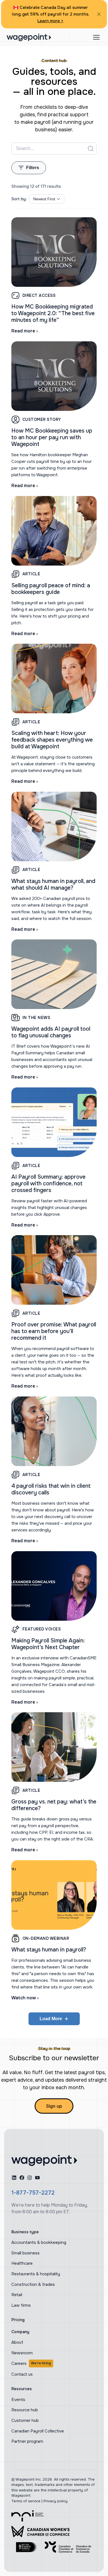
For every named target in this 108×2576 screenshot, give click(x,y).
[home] (44, 2160)
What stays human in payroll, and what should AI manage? (53, 884)
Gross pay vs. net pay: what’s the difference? (54, 1805)
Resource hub (25, 2410)
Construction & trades (33, 2284)
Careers (31, 2363)
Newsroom (22, 2353)
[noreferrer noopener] (27, 2516)
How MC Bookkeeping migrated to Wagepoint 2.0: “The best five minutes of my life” (53, 313)
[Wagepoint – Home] (29, 37)
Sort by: (19, 199)
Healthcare (22, 2263)
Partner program (27, 2441)
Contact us (22, 2374)
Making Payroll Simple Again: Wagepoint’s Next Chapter (48, 1644)
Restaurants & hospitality (36, 2274)
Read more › (25, 331)
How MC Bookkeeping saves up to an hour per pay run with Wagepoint (52, 437)
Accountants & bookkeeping (39, 2242)
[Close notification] (99, 14)
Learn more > (50, 21)
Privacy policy (56, 2501)
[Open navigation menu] (96, 37)
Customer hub (25, 2420)
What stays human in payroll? (49, 1950)
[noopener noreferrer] (54, 974)
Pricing (18, 2320)
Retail (17, 2295)
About (17, 2342)
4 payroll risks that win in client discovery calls (51, 1489)
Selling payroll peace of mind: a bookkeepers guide (51, 589)
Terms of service (26, 2501)
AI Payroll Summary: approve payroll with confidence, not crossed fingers (48, 1184)
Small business (25, 2253)
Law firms (21, 2305)
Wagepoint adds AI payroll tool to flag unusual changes (51, 1032)
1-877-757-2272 (33, 2193)
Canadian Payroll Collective (38, 2431)
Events (18, 2400)
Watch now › (25, 1998)
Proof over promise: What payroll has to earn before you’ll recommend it (54, 1331)
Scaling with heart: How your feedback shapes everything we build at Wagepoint (52, 740)
